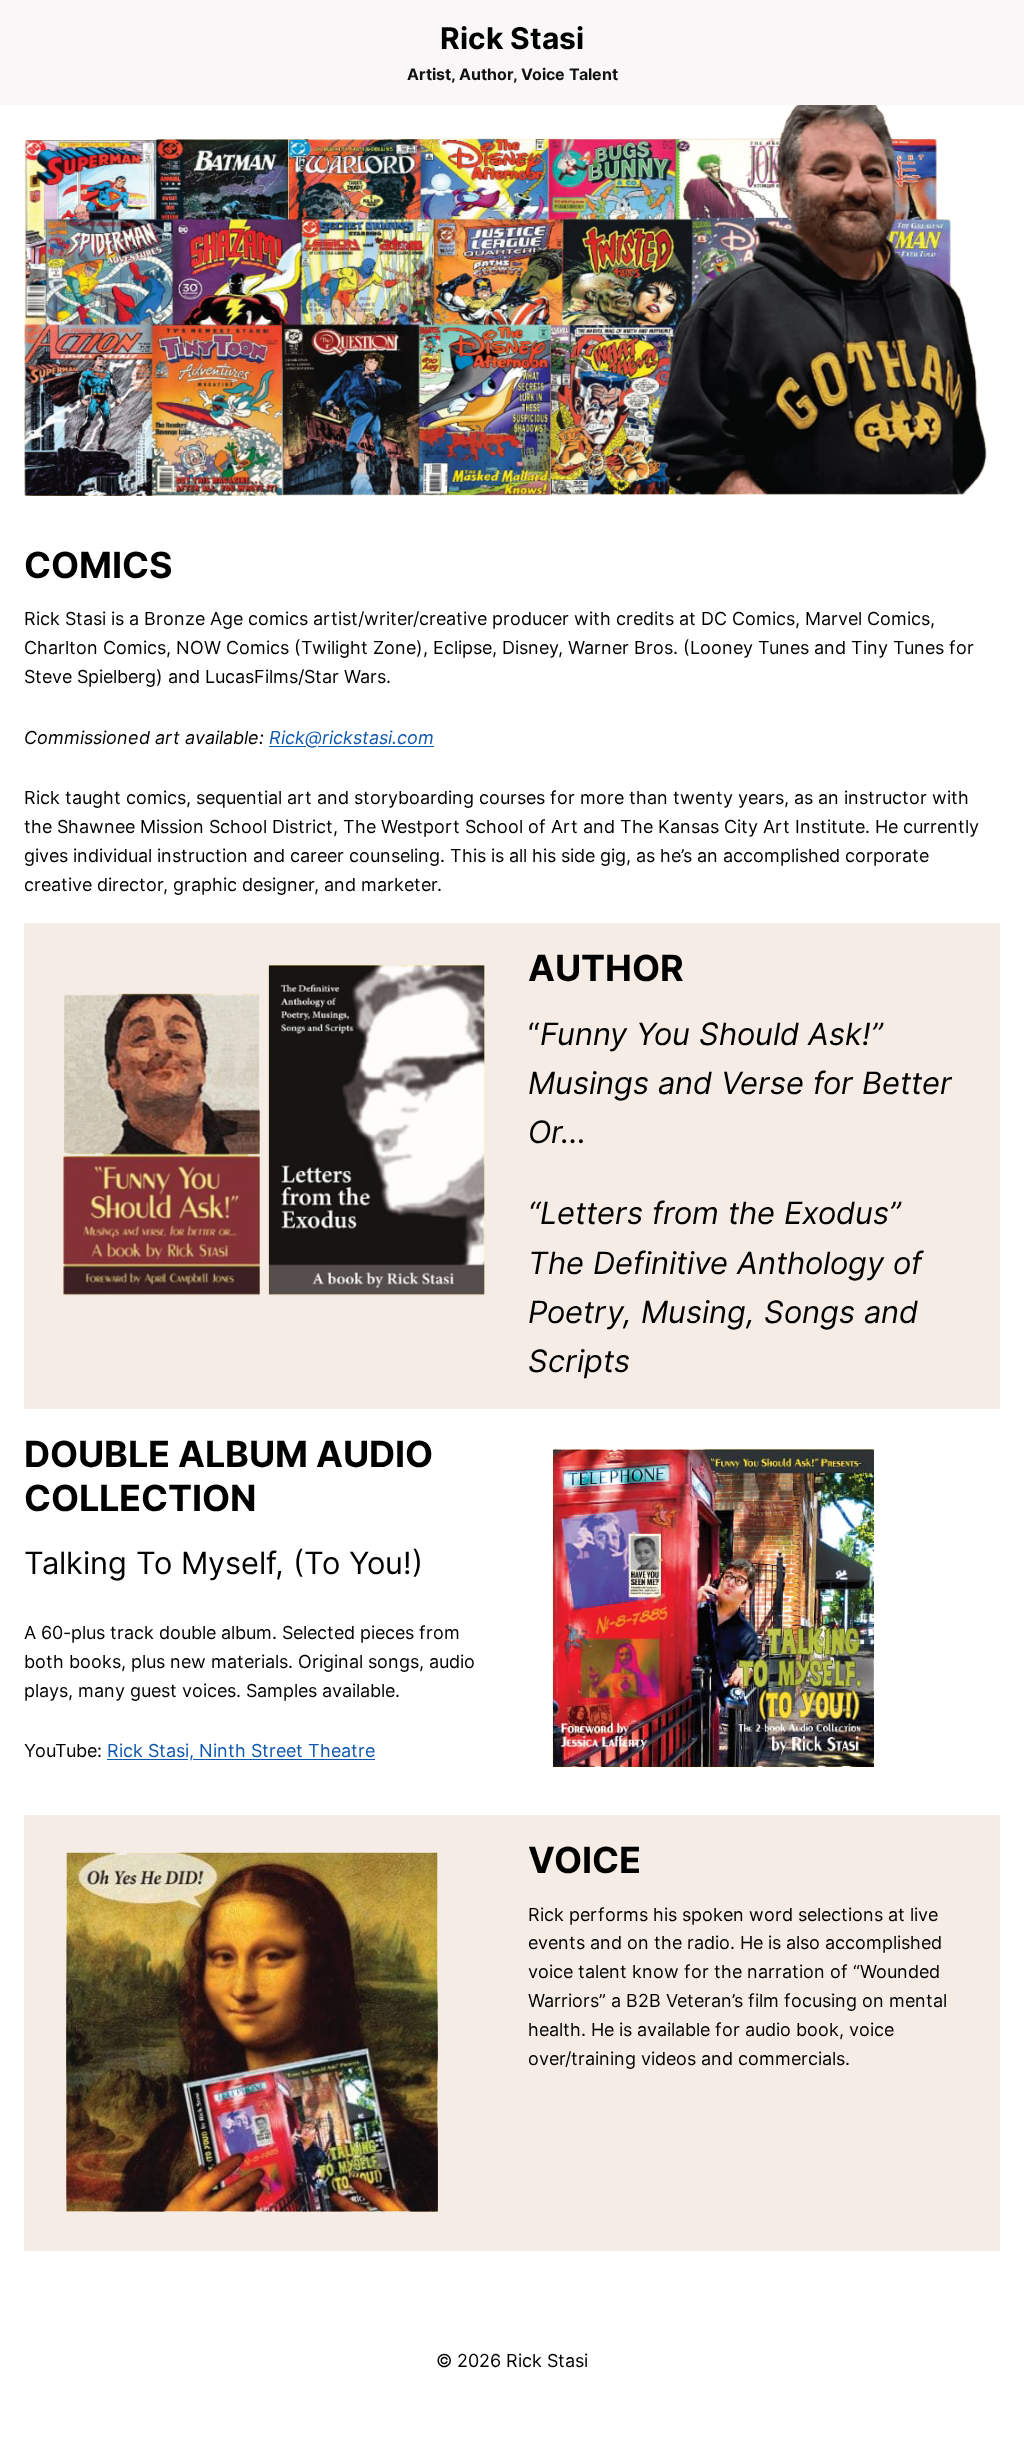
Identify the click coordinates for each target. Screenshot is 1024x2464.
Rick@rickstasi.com (351, 737)
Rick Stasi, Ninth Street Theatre (241, 1750)
